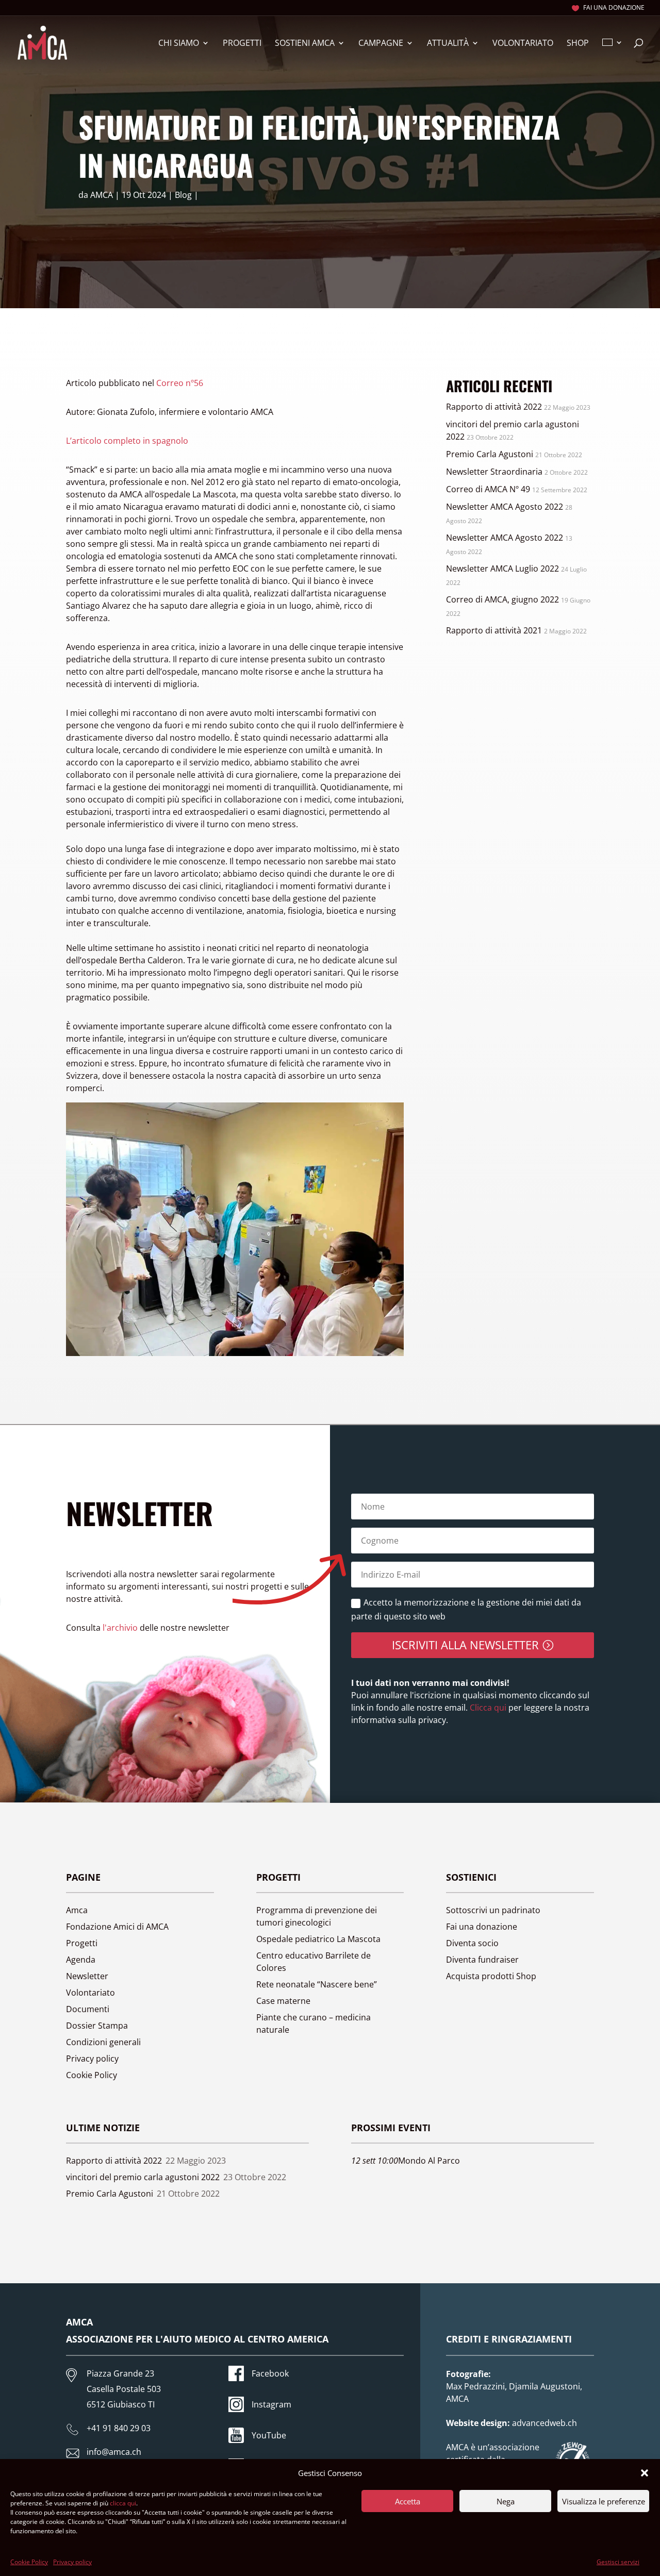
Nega (506, 2501)
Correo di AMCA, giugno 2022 (502, 599)
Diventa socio (472, 1943)
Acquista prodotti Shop (491, 1976)
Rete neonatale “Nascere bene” (317, 1984)
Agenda (81, 1960)
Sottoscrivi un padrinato (493, 1910)
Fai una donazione (614, 8)
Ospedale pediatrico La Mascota (318, 1939)
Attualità (448, 44)
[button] (645, 2473)
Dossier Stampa (97, 2026)
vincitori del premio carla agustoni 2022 (143, 2177)
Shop (578, 44)
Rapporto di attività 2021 (494, 630)
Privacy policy (72, 2562)
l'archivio (120, 1628)
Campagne (381, 44)
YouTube (269, 2435)
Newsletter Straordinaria (494, 472)
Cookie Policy (29, 2562)
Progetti (242, 44)
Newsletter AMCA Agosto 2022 (505, 507)
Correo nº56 (180, 383)
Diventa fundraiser (482, 1960)
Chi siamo (179, 44)
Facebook (270, 2373)
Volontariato (523, 44)
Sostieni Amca (305, 44)
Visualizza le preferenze (604, 2501)
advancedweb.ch (544, 2423)
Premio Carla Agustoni (490, 454)
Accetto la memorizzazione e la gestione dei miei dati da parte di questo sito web (466, 1609)
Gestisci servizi (618, 2562)
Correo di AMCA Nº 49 (488, 489)
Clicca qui (487, 1708)
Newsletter (87, 1976)
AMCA (102, 195)
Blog (183, 195)
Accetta (408, 2501)
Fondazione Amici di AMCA (117, 1927)
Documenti (88, 2009)
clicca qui (123, 2503)
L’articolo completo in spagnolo (127, 441)
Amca (77, 1910)
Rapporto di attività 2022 (494, 407)
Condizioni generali (103, 2042)
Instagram (271, 2404)
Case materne (283, 2001)
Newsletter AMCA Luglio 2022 (502, 568)
